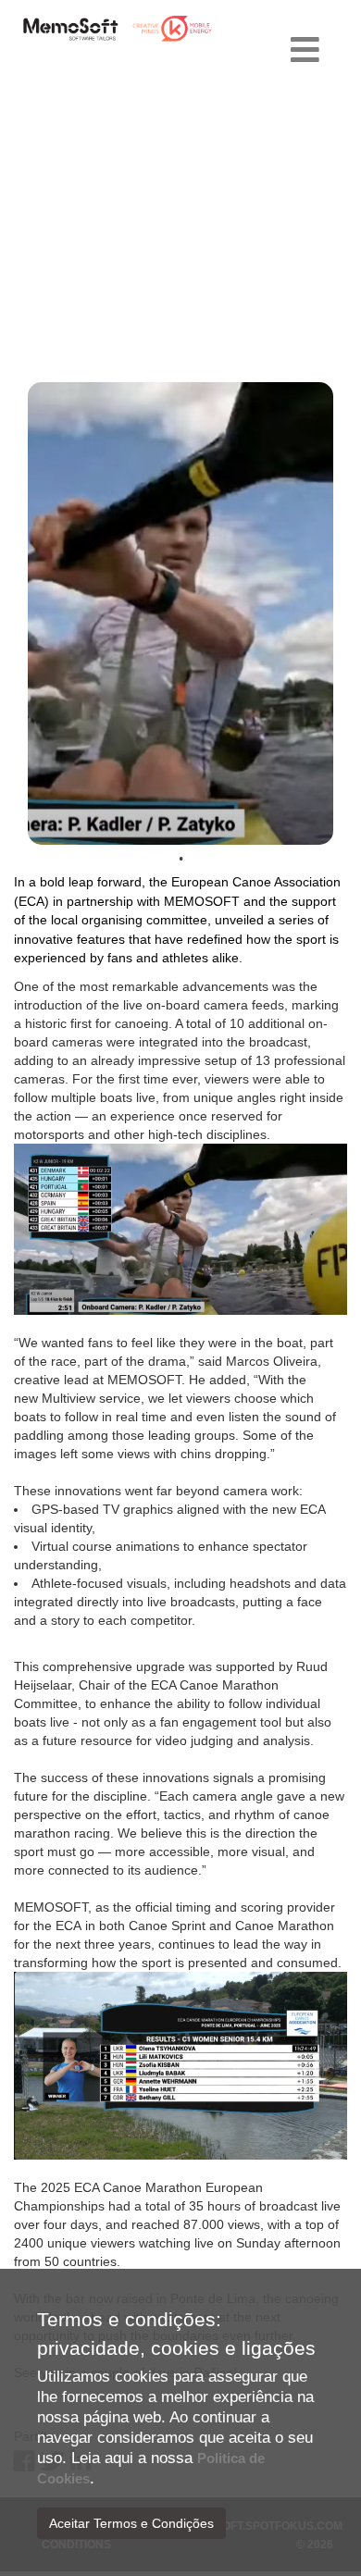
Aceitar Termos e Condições (131, 2523)
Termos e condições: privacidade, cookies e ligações (176, 2334)
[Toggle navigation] (305, 51)
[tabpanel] (180, 613)
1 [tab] (180, 859)
